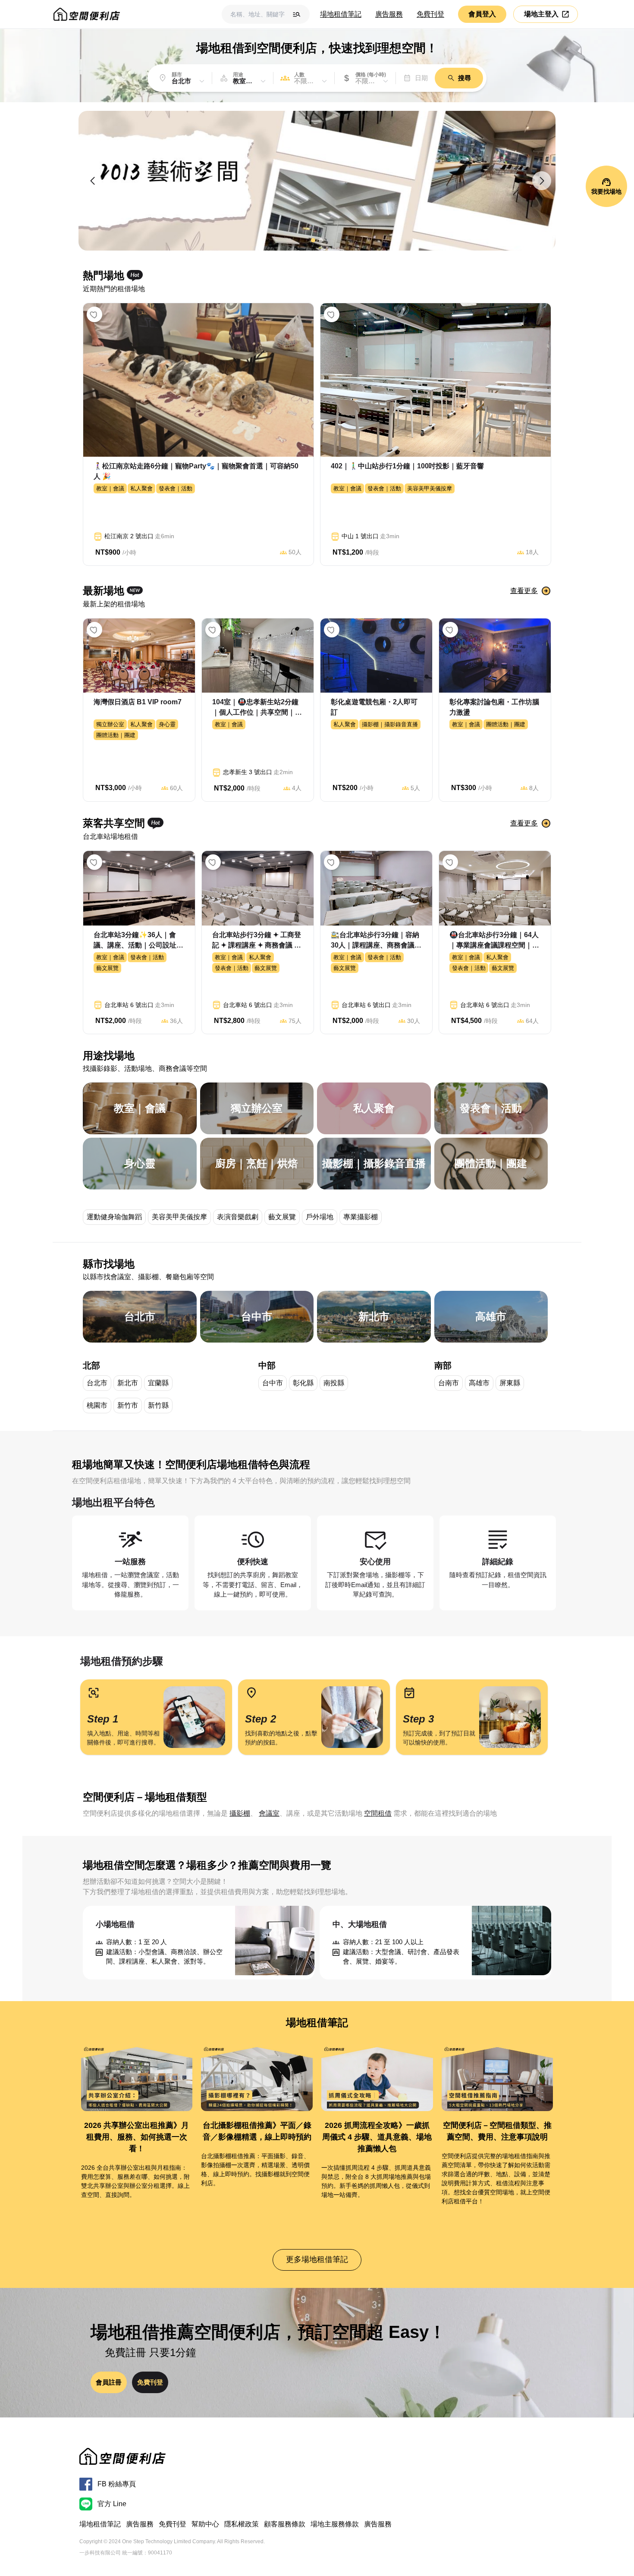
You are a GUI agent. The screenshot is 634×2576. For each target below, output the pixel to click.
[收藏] (94, 314)
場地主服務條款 (335, 2524)
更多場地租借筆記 (317, 2259)
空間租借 (378, 1813)
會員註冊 (109, 2382)
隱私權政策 (242, 2524)
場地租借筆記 (341, 14)
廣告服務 (389, 14)
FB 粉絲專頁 (117, 2484)
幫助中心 (205, 2524)
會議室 (269, 1813)
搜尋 (465, 78)
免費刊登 (430, 14)
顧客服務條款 (285, 2524)
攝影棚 (240, 1813)
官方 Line (112, 2504)
